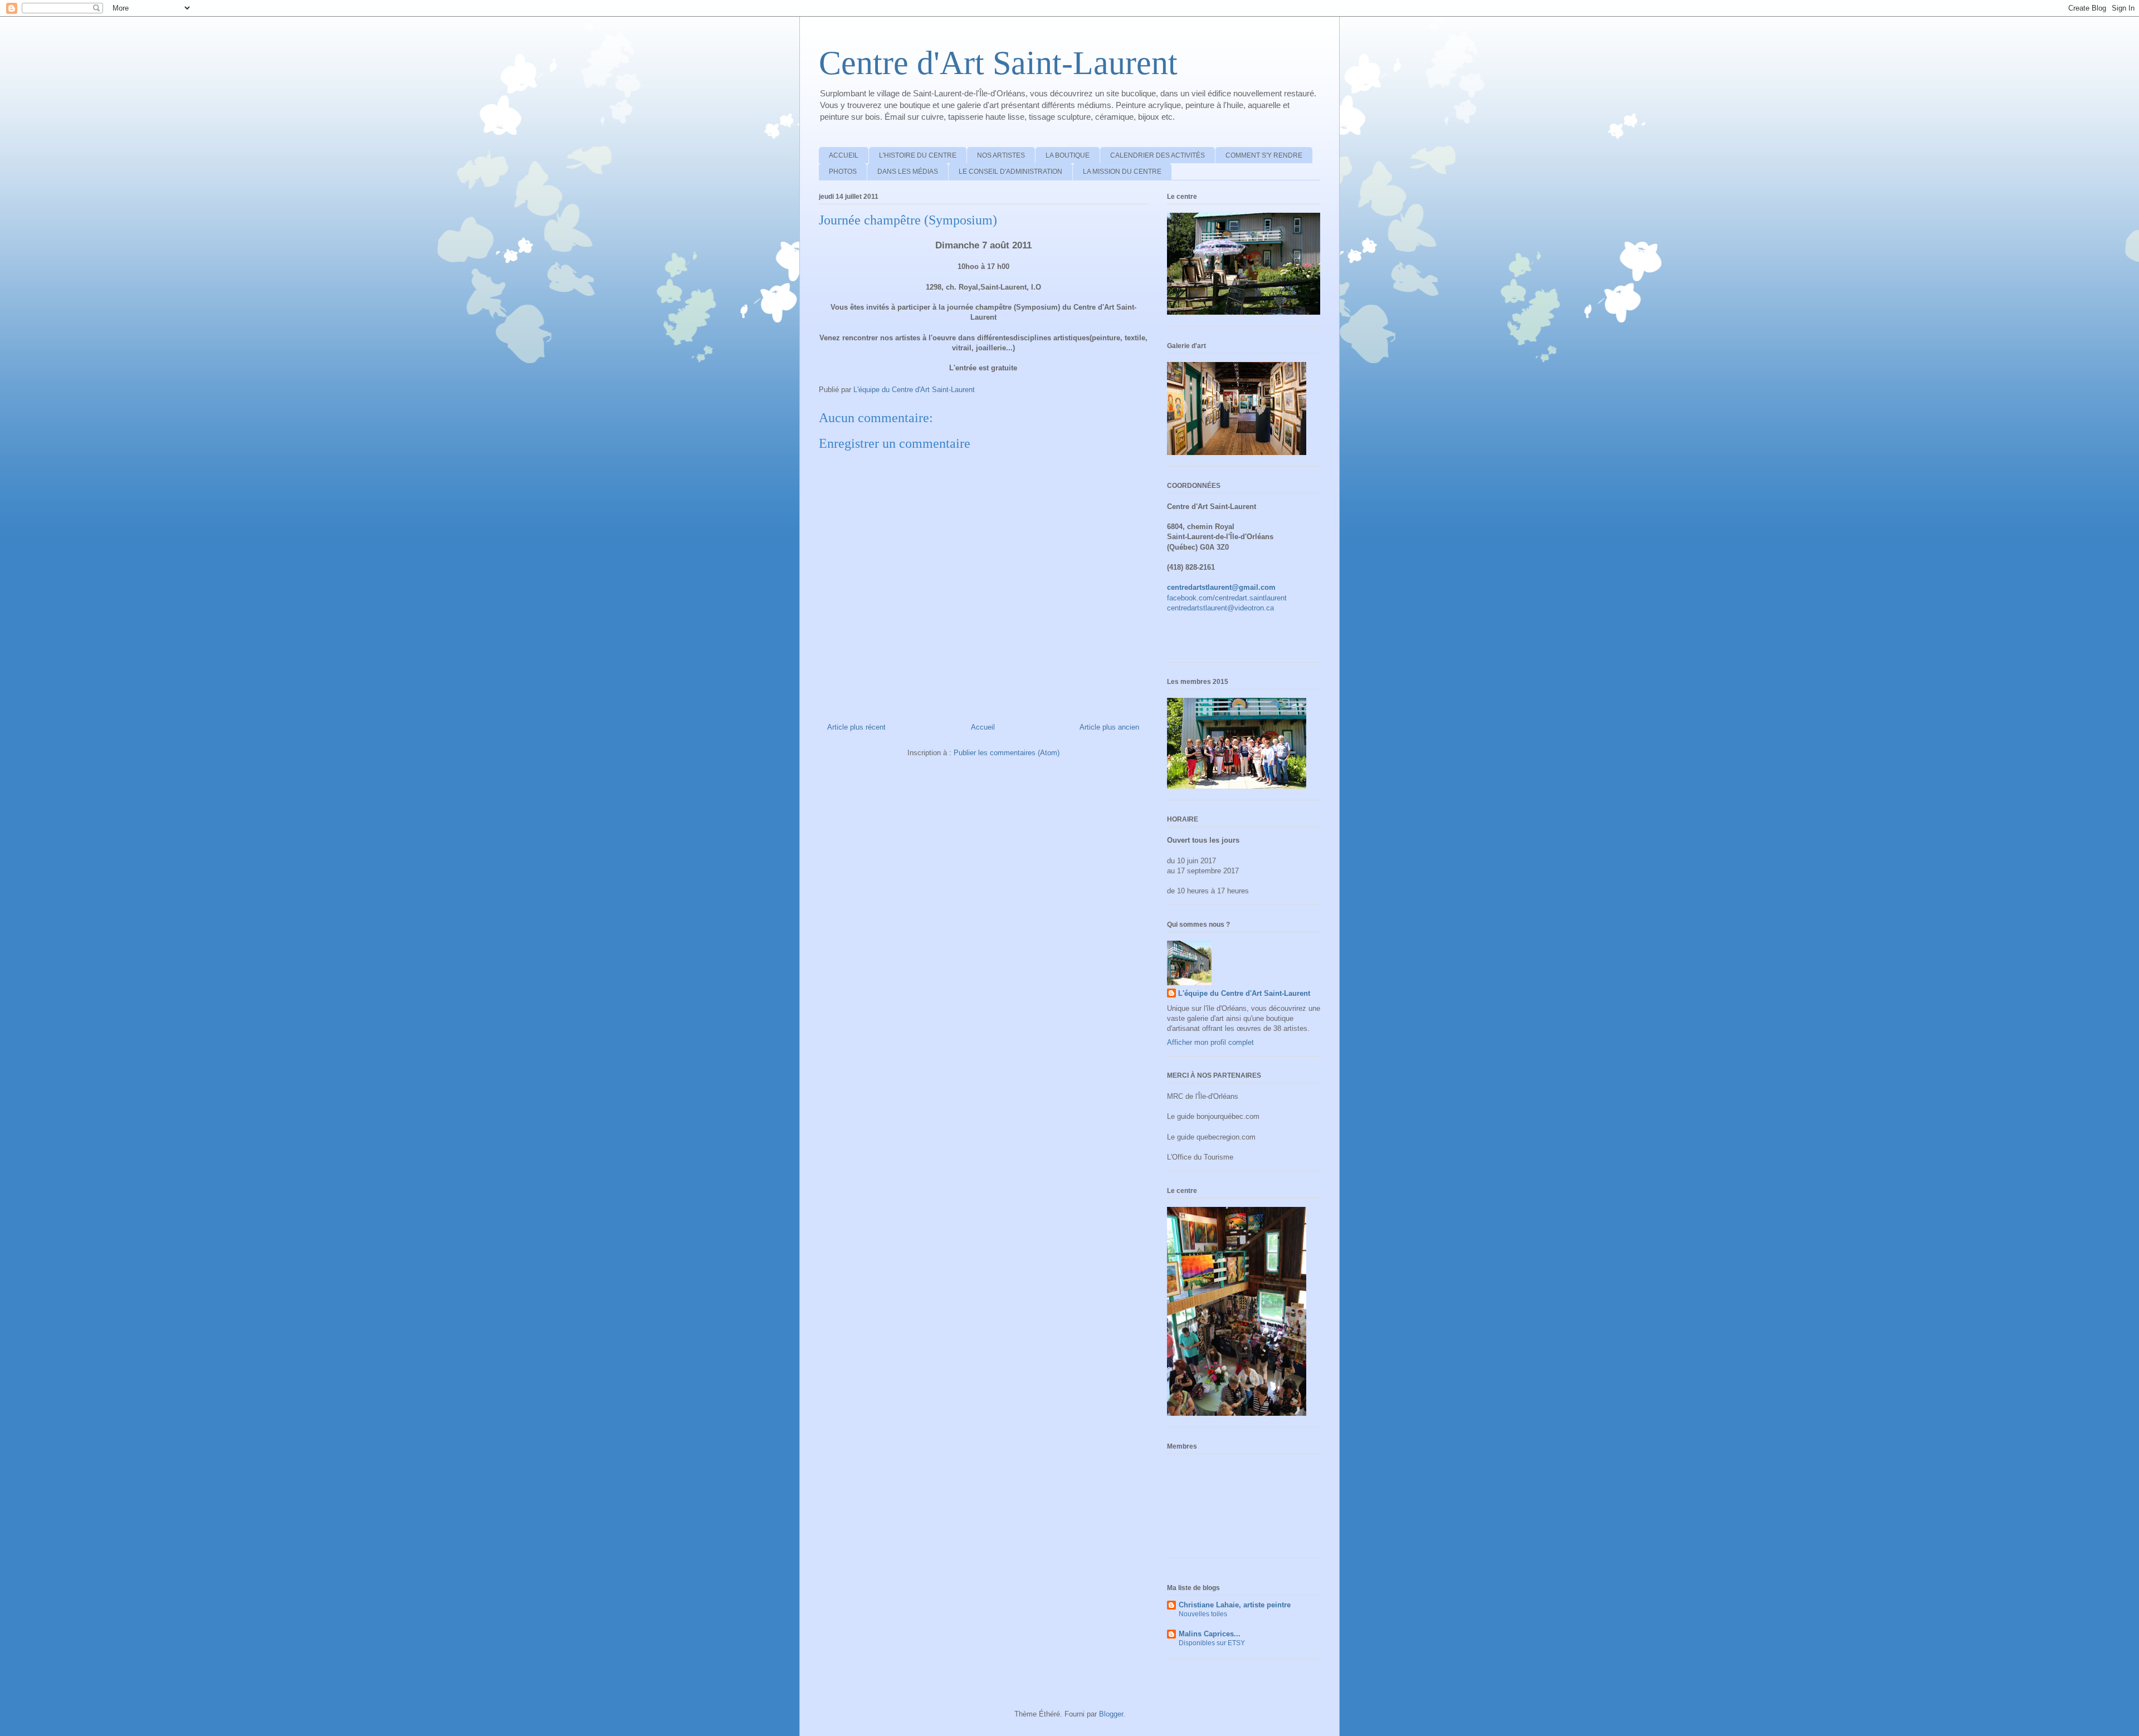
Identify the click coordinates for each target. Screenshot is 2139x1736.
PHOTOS (843, 172)
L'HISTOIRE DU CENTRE (918, 155)
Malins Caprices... (1210, 1634)
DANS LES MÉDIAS (908, 172)
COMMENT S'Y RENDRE (1264, 155)
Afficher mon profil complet (1210, 1042)
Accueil (983, 727)
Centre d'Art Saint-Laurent (998, 63)
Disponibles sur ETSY (1212, 1643)
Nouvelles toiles (1203, 1614)
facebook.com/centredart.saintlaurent (1227, 598)
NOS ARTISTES (1001, 155)
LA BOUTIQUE (1068, 155)
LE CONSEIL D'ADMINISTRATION (1010, 172)
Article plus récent (856, 727)
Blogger (1111, 1714)
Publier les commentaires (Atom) (1007, 753)
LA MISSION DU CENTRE (1122, 172)
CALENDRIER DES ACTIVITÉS (1158, 155)
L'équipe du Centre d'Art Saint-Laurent (1244, 993)
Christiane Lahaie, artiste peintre (1235, 1605)
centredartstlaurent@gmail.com (1221, 587)
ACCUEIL (844, 155)
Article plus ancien (1109, 727)
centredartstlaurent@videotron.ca (1220, 608)
